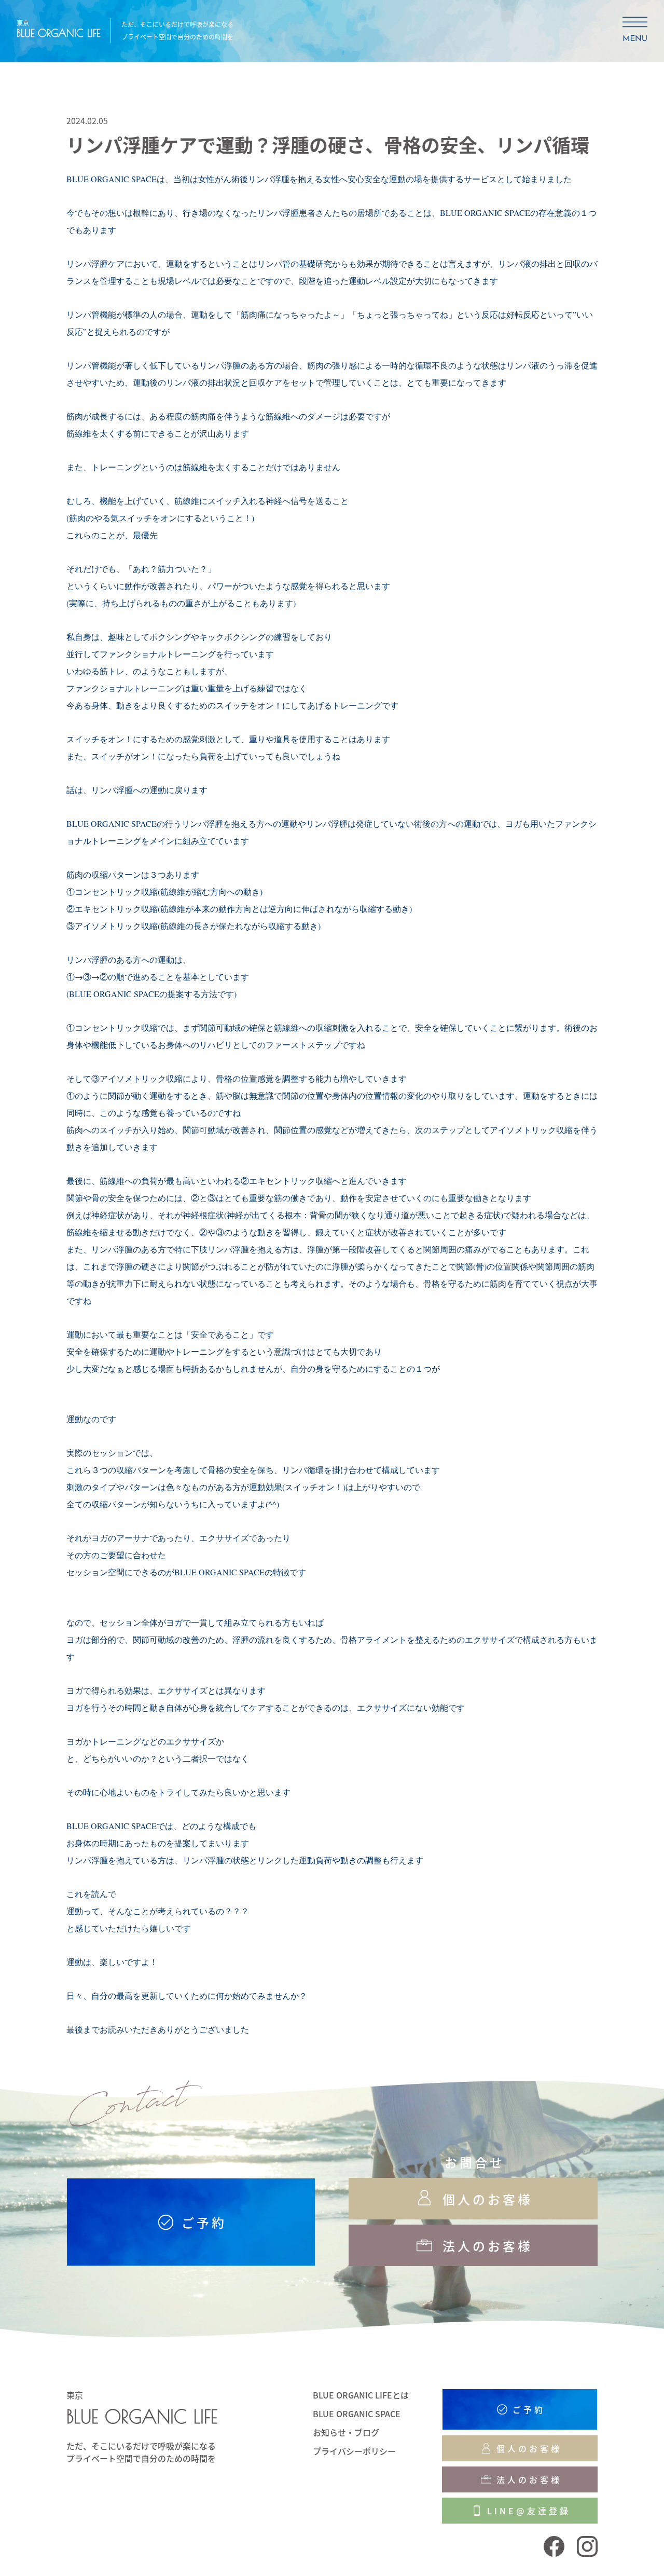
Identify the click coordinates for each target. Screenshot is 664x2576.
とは (361, 2395)
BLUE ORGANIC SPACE (357, 2414)
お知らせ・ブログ (346, 2432)
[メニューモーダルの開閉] (635, 30)
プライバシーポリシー (354, 2451)
